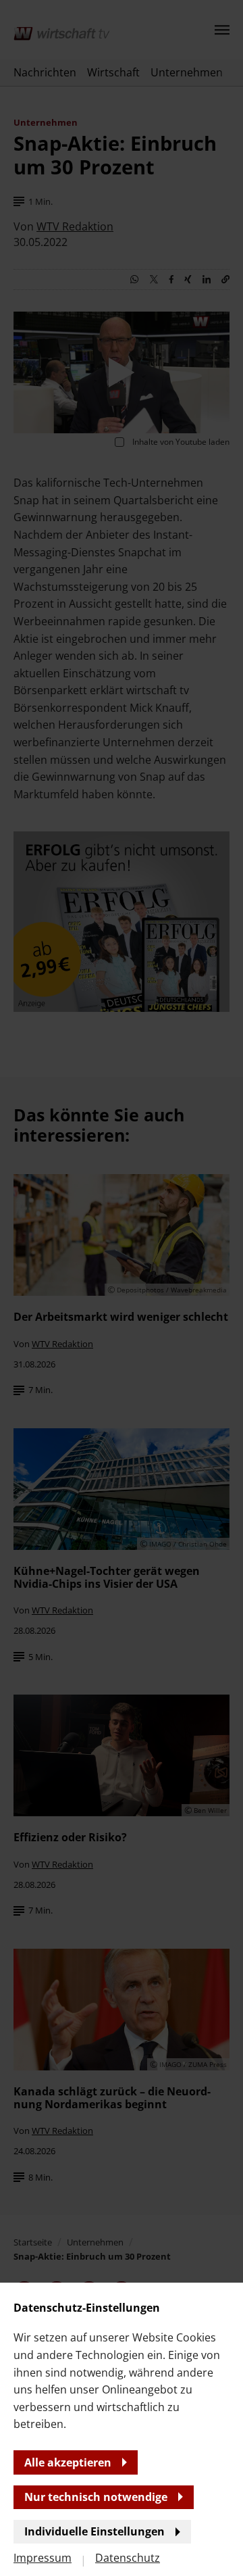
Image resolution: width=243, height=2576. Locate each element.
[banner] (122, 1288)
